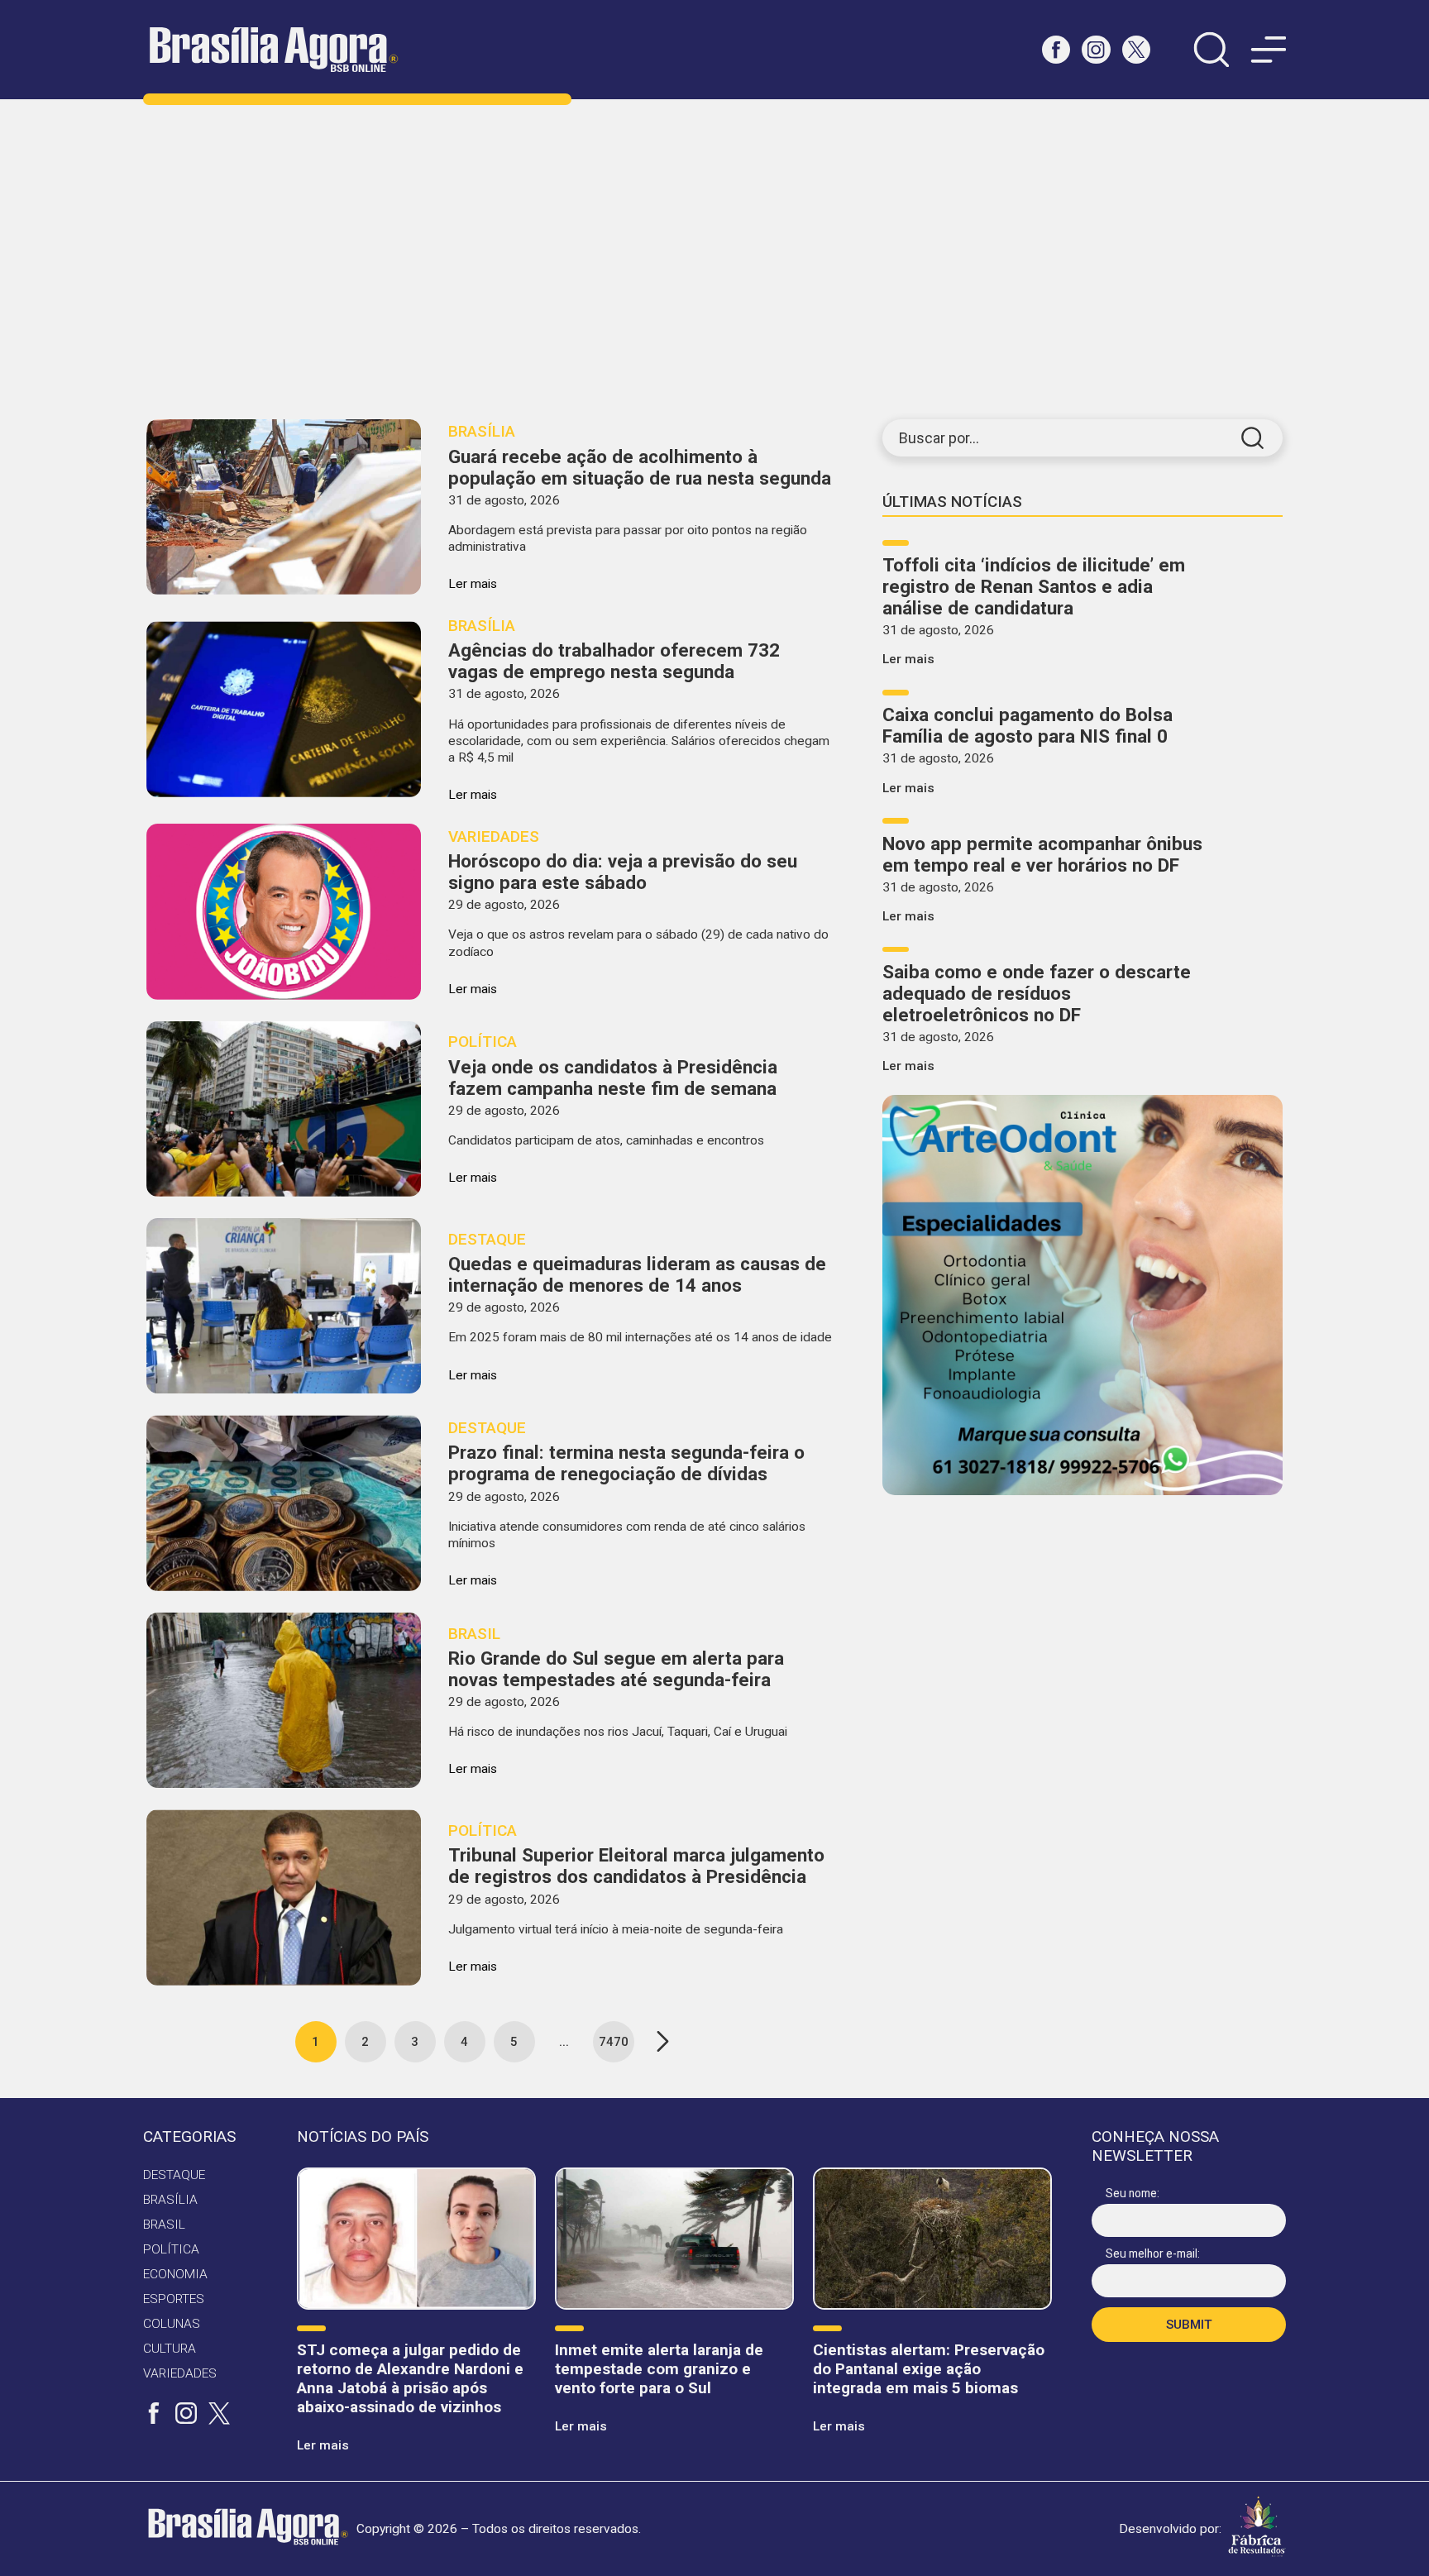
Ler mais (908, 659)
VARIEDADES (180, 2373)
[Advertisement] (714, 259)
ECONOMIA (175, 2274)
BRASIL (164, 2225)
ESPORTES (174, 2299)
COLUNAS (172, 2324)
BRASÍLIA (170, 2200)
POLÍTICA (171, 2249)
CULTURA (170, 2349)
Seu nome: (1133, 2193)
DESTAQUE (174, 2175)
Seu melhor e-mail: (1153, 2253)
